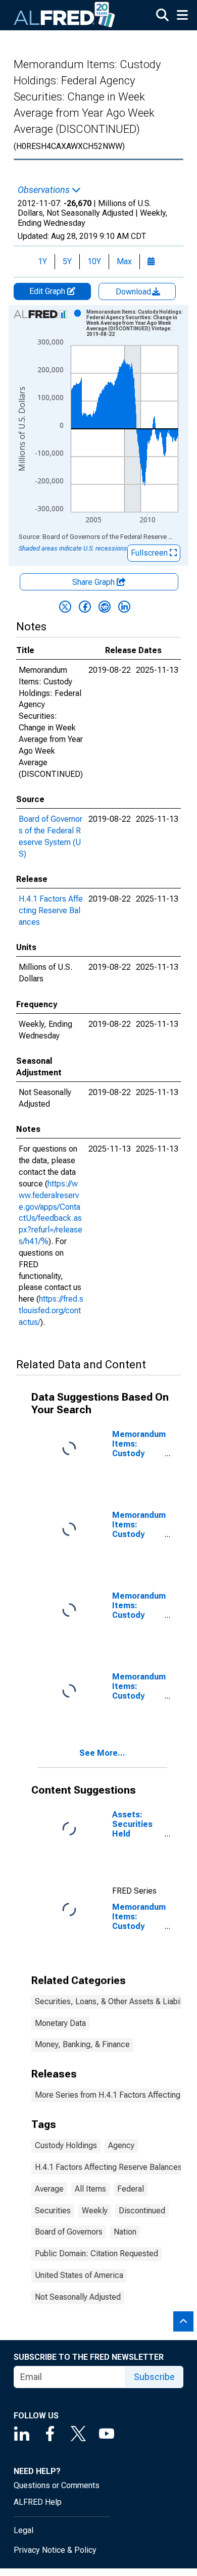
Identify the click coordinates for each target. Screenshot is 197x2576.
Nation (125, 2232)
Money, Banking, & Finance (82, 2044)
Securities (53, 2211)
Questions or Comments (57, 2485)
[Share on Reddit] (105, 607)
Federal (131, 2189)
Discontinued (142, 2211)
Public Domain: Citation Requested (96, 2253)
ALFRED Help (38, 2502)
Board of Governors (69, 2232)
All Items (90, 2189)
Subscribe (154, 2377)
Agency (121, 2145)
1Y (42, 261)
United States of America (79, 2275)
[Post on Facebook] (85, 607)
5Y (67, 261)
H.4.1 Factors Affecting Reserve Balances (51, 910)
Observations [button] (45, 190)
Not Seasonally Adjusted (78, 2297)
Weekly (95, 2211)
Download (134, 292)
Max (124, 261)
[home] (65, 15)
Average (49, 2189)
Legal (23, 2530)
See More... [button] (102, 1753)
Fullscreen (150, 553)
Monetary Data (60, 2023)
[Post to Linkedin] (124, 607)
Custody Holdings (66, 2145)
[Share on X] (65, 607)
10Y (94, 261)
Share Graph (94, 582)
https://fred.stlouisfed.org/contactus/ (51, 1310)
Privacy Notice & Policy (55, 2550)
